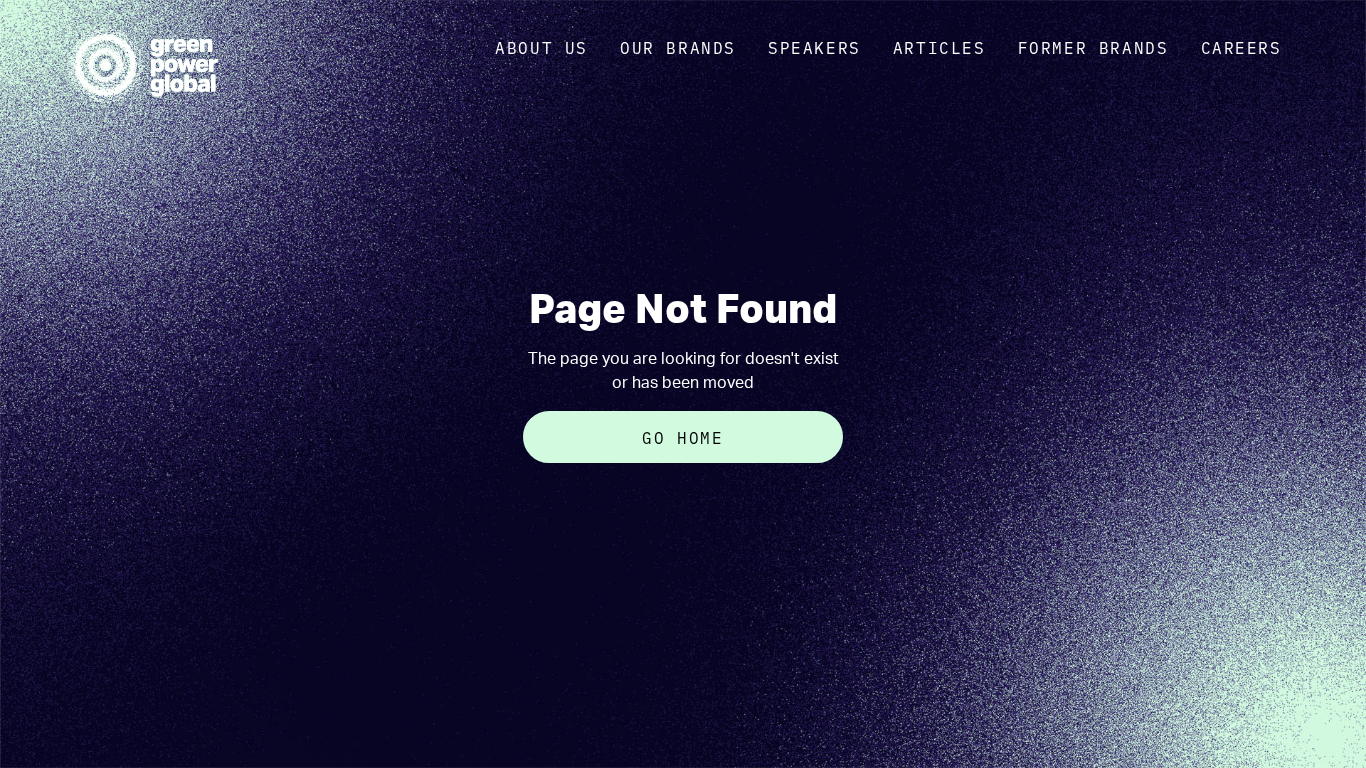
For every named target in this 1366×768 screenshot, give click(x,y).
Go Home (682, 437)
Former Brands (1093, 47)
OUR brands (678, 47)
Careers (1241, 47)
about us (541, 47)
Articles (939, 47)
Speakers (814, 47)
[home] (143, 65)
